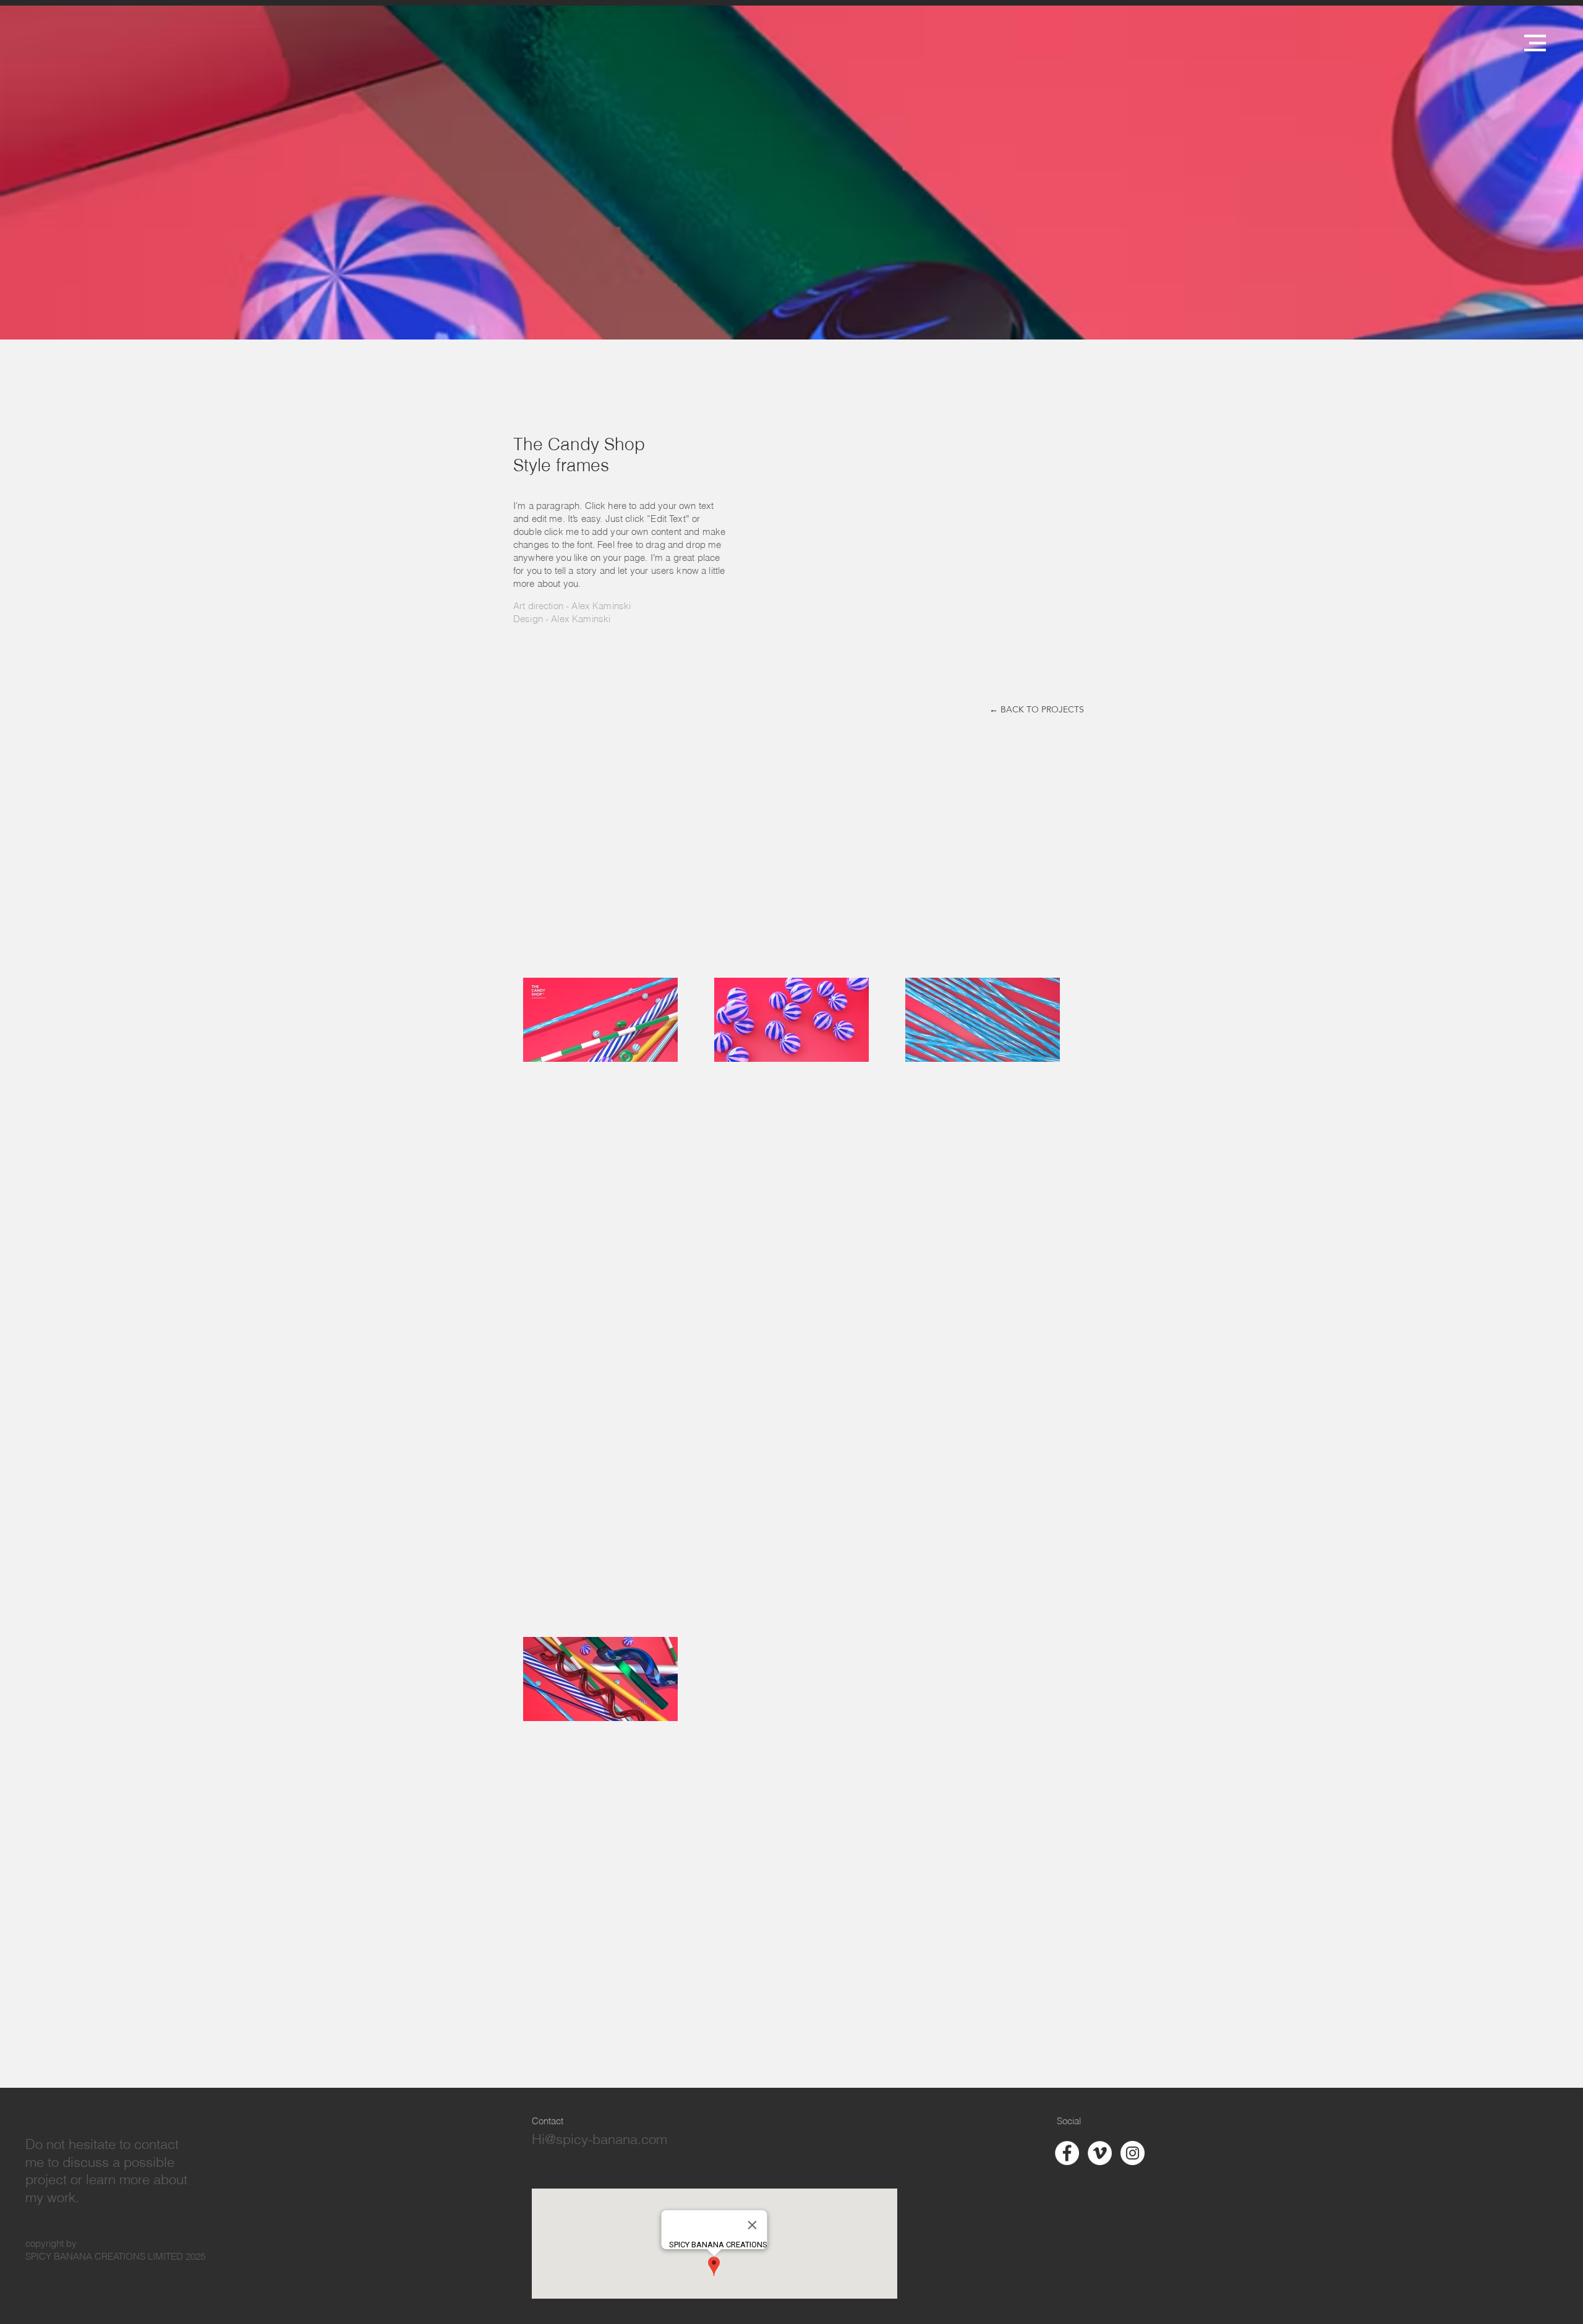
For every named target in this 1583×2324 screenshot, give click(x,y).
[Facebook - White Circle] (1067, 2153)
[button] (1535, 43)
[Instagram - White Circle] (1133, 2153)
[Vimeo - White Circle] (1100, 2153)
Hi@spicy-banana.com (599, 2139)
